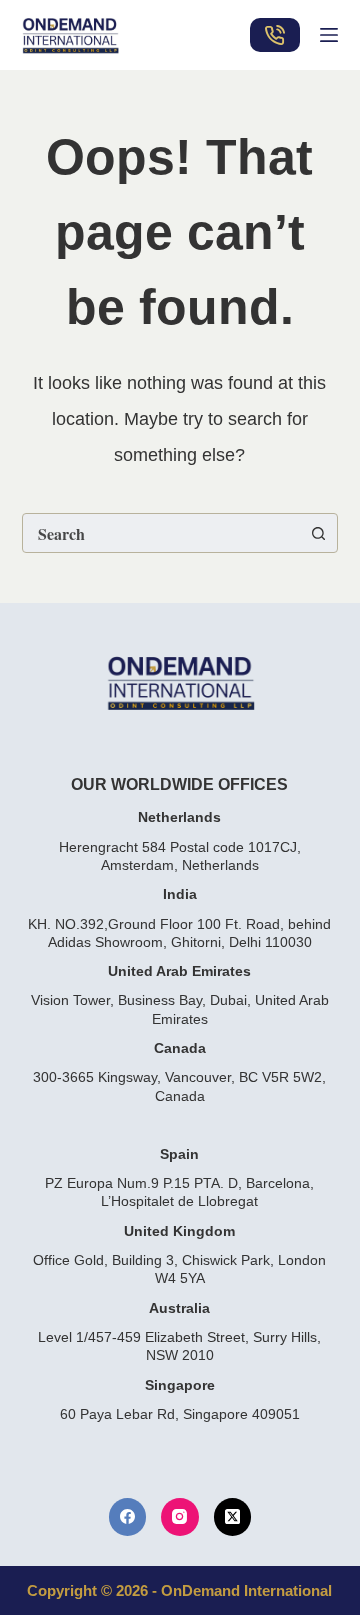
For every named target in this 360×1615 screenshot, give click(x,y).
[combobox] (161, 533)
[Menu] (329, 35)
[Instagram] (180, 1517)
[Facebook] (128, 1517)
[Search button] (318, 533)
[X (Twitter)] (233, 1517)
